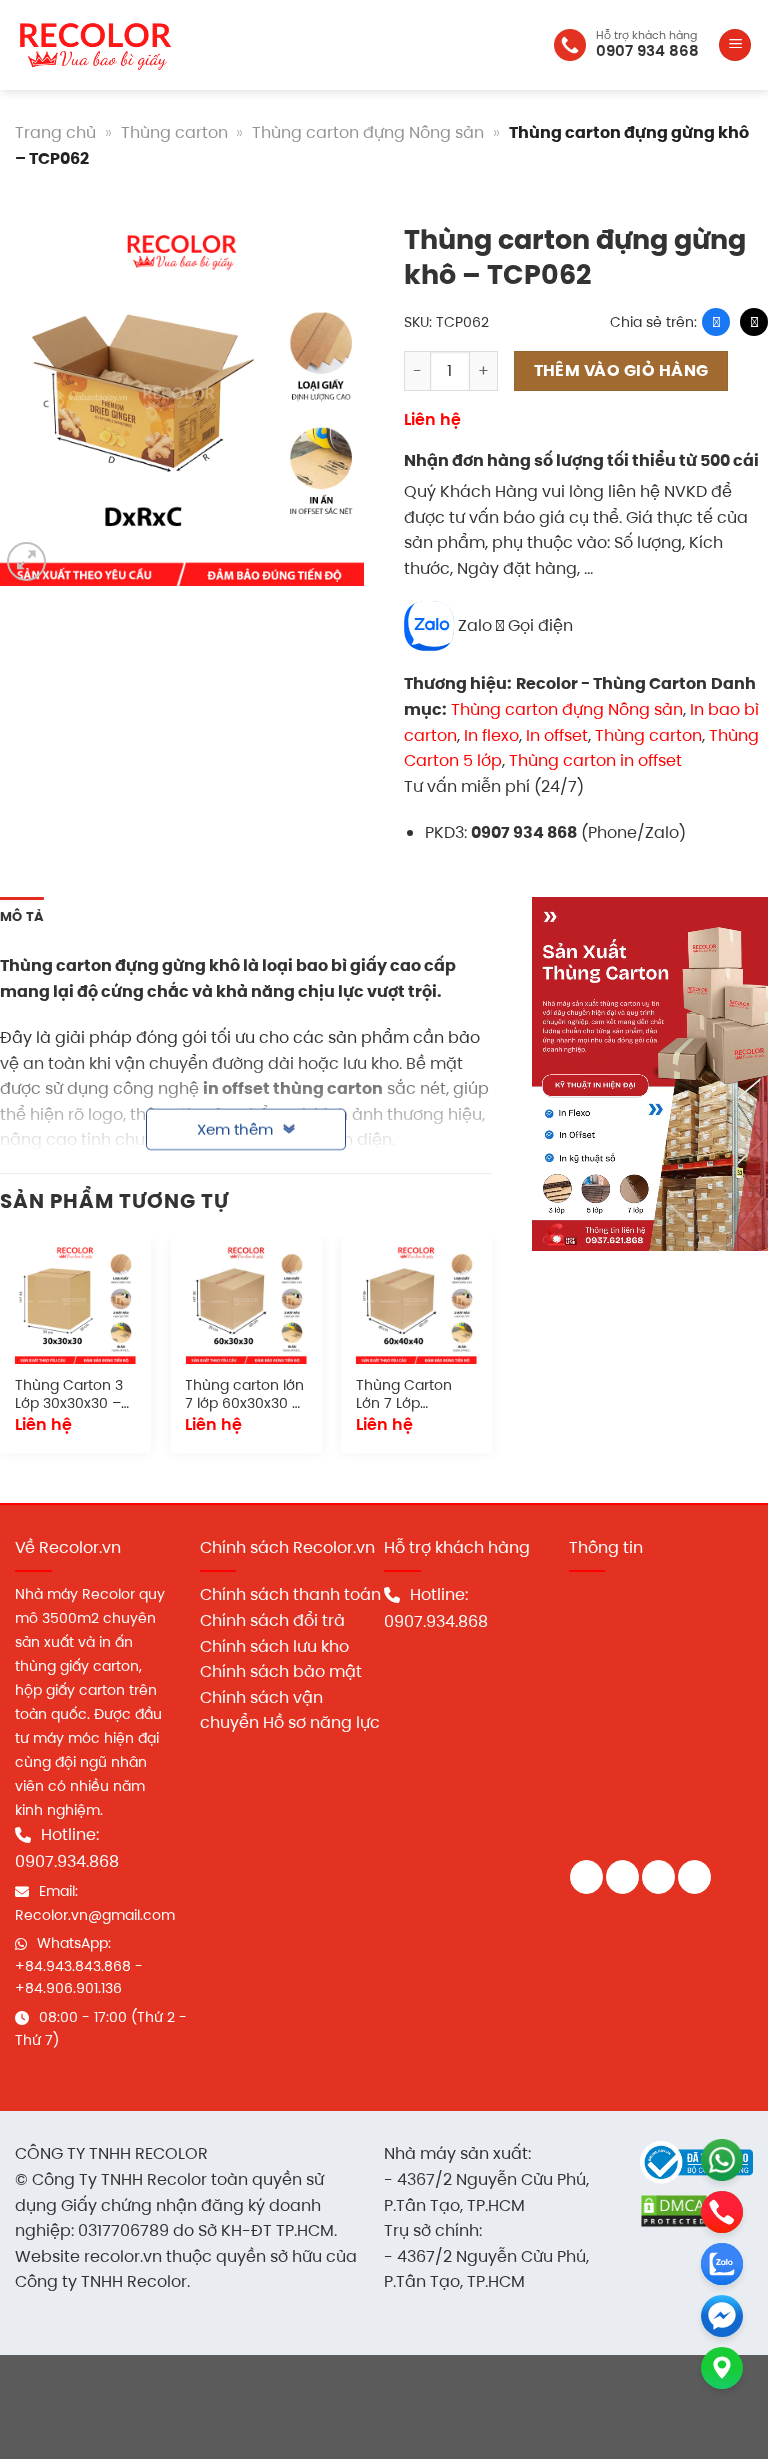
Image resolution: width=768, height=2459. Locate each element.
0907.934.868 (67, 1861)
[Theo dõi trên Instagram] (622, 1877)
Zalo (475, 625)
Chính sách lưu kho (274, 1646)
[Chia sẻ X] (754, 322)
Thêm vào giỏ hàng (621, 370)
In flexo (491, 735)
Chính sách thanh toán (290, 1594)
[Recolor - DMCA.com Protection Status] (674, 2210)
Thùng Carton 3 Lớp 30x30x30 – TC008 (69, 1396)
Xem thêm (235, 1121)
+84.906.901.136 (68, 1988)
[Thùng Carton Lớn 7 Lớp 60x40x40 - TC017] (416, 1303)
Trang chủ (55, 132)
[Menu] (735, 45)
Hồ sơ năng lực (321, 1722)
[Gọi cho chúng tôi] (694, 1877)
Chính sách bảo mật (281, 1671)
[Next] (491, 1353)
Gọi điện (538, 625)
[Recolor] (95, 45)
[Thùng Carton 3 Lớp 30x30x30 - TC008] (75, 1303)
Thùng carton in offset (595, 760)
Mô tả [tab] (22, 916)
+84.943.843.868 (73, 1966)
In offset (557, 735)
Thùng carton (174, 132)
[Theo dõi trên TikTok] (658, 1877)
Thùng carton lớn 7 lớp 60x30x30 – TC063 (244, 1396)
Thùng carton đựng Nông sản (368, 132)
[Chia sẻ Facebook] (716, 322)
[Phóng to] (26, 561)
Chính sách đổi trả (272, 1620)
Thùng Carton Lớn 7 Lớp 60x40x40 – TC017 (404, 1396)
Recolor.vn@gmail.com (95, 1915)
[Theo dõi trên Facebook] (586, 1877)
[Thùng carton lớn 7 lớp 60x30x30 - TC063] (245, 1303)
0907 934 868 (647, 50)
